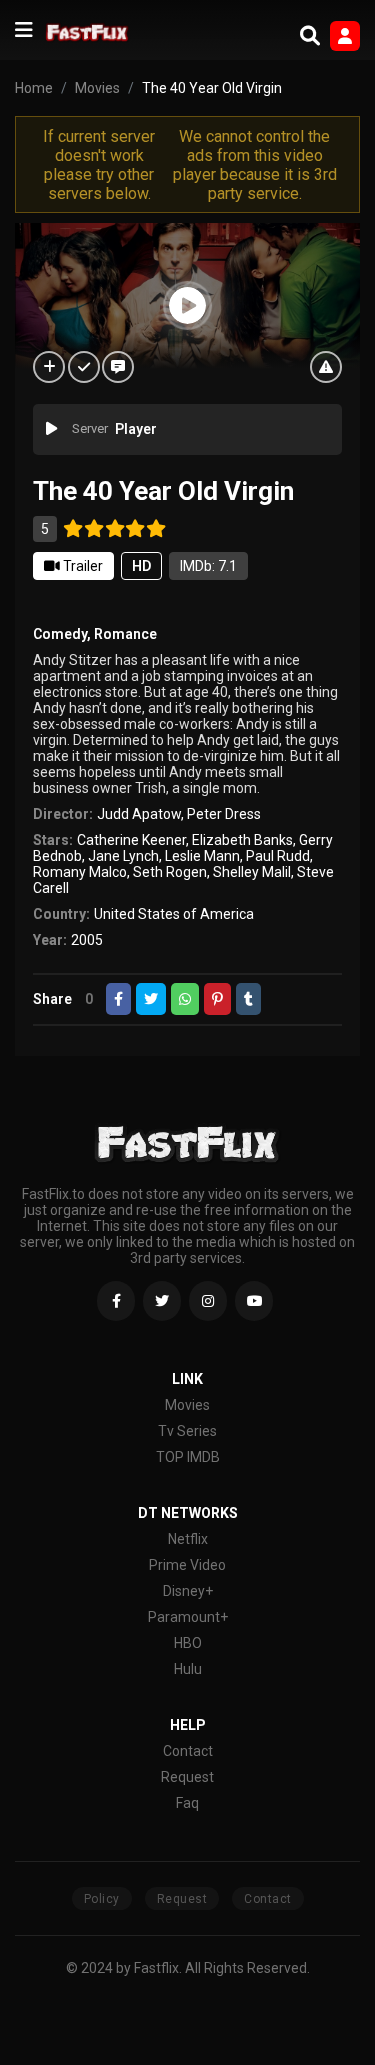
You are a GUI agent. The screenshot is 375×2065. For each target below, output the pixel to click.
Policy (102, 1899)
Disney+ (188, 1591)
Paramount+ (188, 1617)
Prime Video (187, 1565)
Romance (125, 634)
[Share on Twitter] (151, 999)
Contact (188, 1751)
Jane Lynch (123, 856)
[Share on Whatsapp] (185, 999)
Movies (187, 1405)
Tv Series (187, 1431)
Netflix (188, 1539)
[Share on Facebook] (118, 999)
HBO (188, 1643)
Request (187, 1777)
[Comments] (118, 367)
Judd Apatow (139, 814)
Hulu (188, 1669)
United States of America (174, 914)
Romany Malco (80, 872)
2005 (87, 940)
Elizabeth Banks (242, 840)
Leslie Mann (202, 856)
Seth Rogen (170, 872)
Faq (187, 1803)
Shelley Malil (252, 872)
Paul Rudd (278, 856)
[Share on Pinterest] (217, 999)
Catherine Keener (131, 840)
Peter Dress (224, 814)
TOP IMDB (188, 1457)
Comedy (60, 634)
